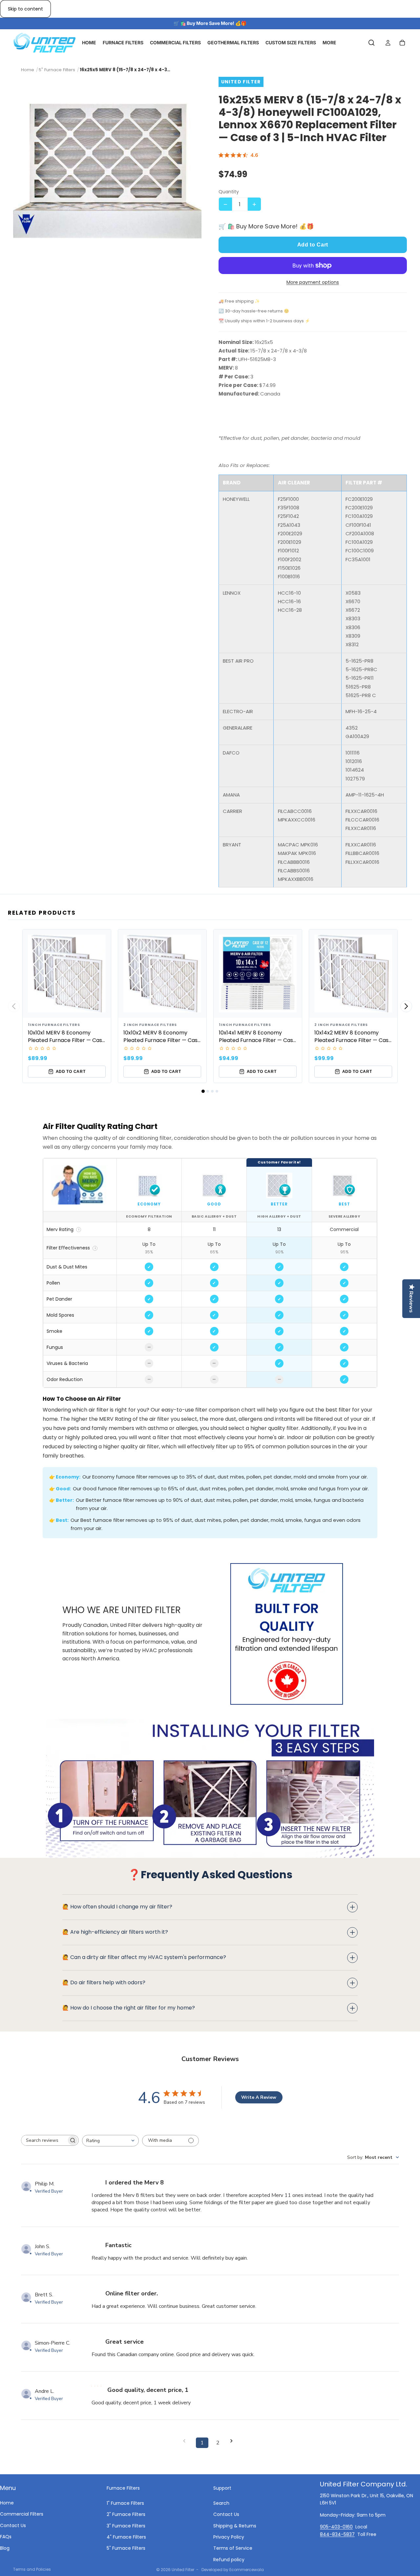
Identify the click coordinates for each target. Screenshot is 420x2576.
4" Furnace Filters (126, 2537)
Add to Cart (313, 245)
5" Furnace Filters (126, 2548)
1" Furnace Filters (125, 2503)
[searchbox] (44, 2140)
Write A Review (259, 2097)
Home (7, 2503)
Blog (5, 2548)
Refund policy (229, 2559)
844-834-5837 (337, 2534)
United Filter (183, 2570)
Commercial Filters (22, 2514)
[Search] (371, 43)
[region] (210, 1273)
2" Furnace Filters (126, 2514)
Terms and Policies (32, 2569)
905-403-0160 (336, 2527)
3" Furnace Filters (126, 2525)
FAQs (6, 2537)
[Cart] (402, 43)
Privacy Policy (229, 2537)
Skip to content (25, 9)
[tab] (203, 1091)
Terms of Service (233, 2548)
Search (221, 2503)
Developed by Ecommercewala (233, 2570)
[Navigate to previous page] (186, 2441)
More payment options (313, 282)
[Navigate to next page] (234, 2441)
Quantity (229, 192)
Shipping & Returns (235, 2525)
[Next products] (406, 1006)
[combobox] (110, 2141)
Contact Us (13, 2525)
